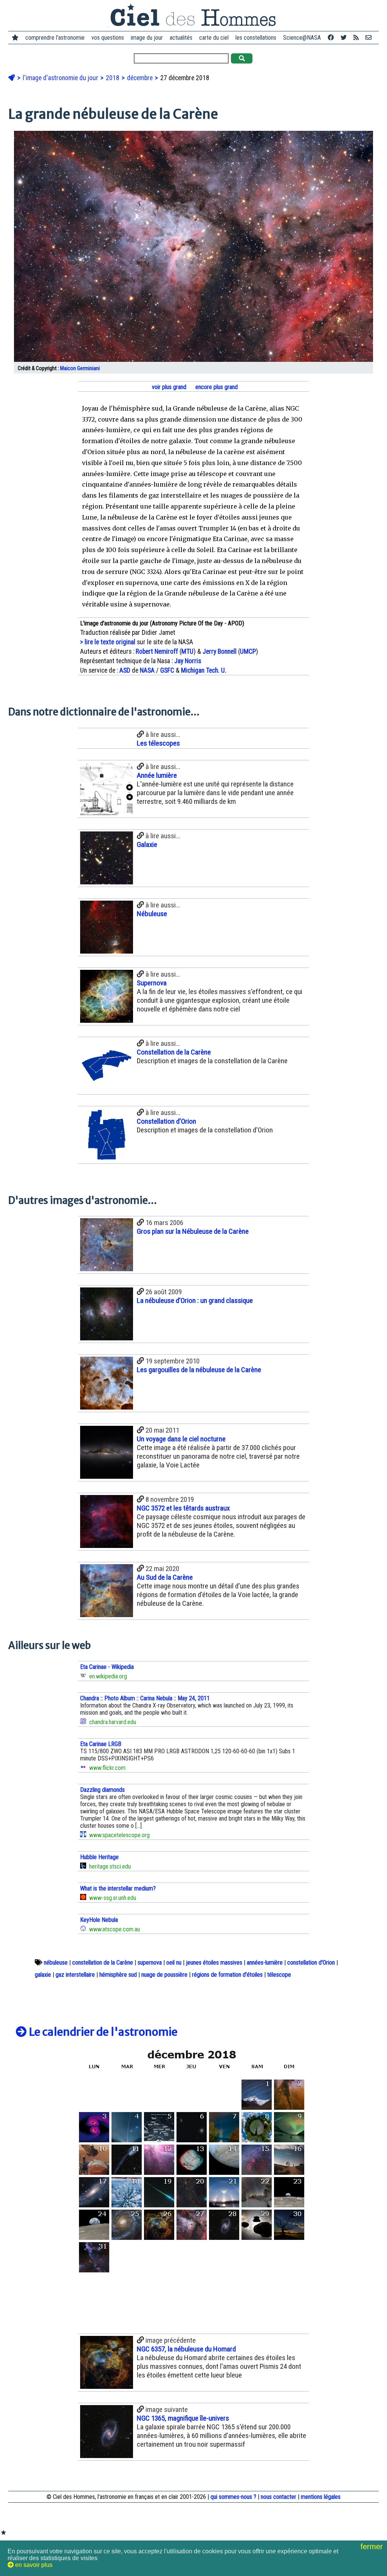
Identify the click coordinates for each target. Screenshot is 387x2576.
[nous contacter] (368, 38)
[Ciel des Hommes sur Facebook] (331, 38)
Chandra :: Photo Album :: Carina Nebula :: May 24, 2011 (145, 1698)
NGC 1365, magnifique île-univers (183, 2418)
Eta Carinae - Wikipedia (107, 1667)
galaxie (43, 1975)
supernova (150, 1963)
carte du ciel (214, 38)
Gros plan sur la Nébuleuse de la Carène (193, 1231)
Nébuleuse (152, 914)
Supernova (152, 983)
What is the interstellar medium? (118, 1888)
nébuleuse (56, 1963)
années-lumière (265, 1963)
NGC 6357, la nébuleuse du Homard (186, 2349)
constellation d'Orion (311, 1963)
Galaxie (147, 844)
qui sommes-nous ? (233, 2497)
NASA (147, 670)
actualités (181, 38)
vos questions (108, 38)
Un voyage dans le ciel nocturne (181, 1439)
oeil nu (174, 1963)
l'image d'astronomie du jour (61, 78)
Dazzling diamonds (102, 1790)
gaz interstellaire (75, 1975)
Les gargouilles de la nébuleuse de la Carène (199, 1370)
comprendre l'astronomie (55, 38)
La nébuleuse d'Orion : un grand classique (195, 1300)
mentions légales (321, 2497)
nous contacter (279, 2497)
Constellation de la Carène (174, 1052)
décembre (141, 78)
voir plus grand (168, 387)
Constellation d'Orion (166, 1121)
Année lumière (157, 775)
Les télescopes (158, 743)
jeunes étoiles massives (214, 1963)
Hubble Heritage (99, 1857)
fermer (373, 2547)
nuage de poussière (164, 1975)
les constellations (256, 38)
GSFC (167, 670)
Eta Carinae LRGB (101, 1744)
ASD (125, 670)
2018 (113, 78)
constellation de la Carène (103, 1963)
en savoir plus (33, 2565)
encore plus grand (216, 387)
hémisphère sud (118, 1975)
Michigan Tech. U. (204, 670)
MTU (187, 651)
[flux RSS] (356, 38)
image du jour (147, 38)
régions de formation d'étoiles (227, 1975)
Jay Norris (188, 661)
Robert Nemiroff (157, 651)
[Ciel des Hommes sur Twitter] (344, 38)
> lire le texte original (108, 642)
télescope (279, 1975)
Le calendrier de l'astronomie (102, 2032)
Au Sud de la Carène (165, 1577)
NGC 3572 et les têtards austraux (183, 1508)
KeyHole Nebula (99, 1920)
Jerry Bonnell (220, 651)
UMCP (248, 651)
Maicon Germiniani (80, 368)
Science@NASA (302, 38)
